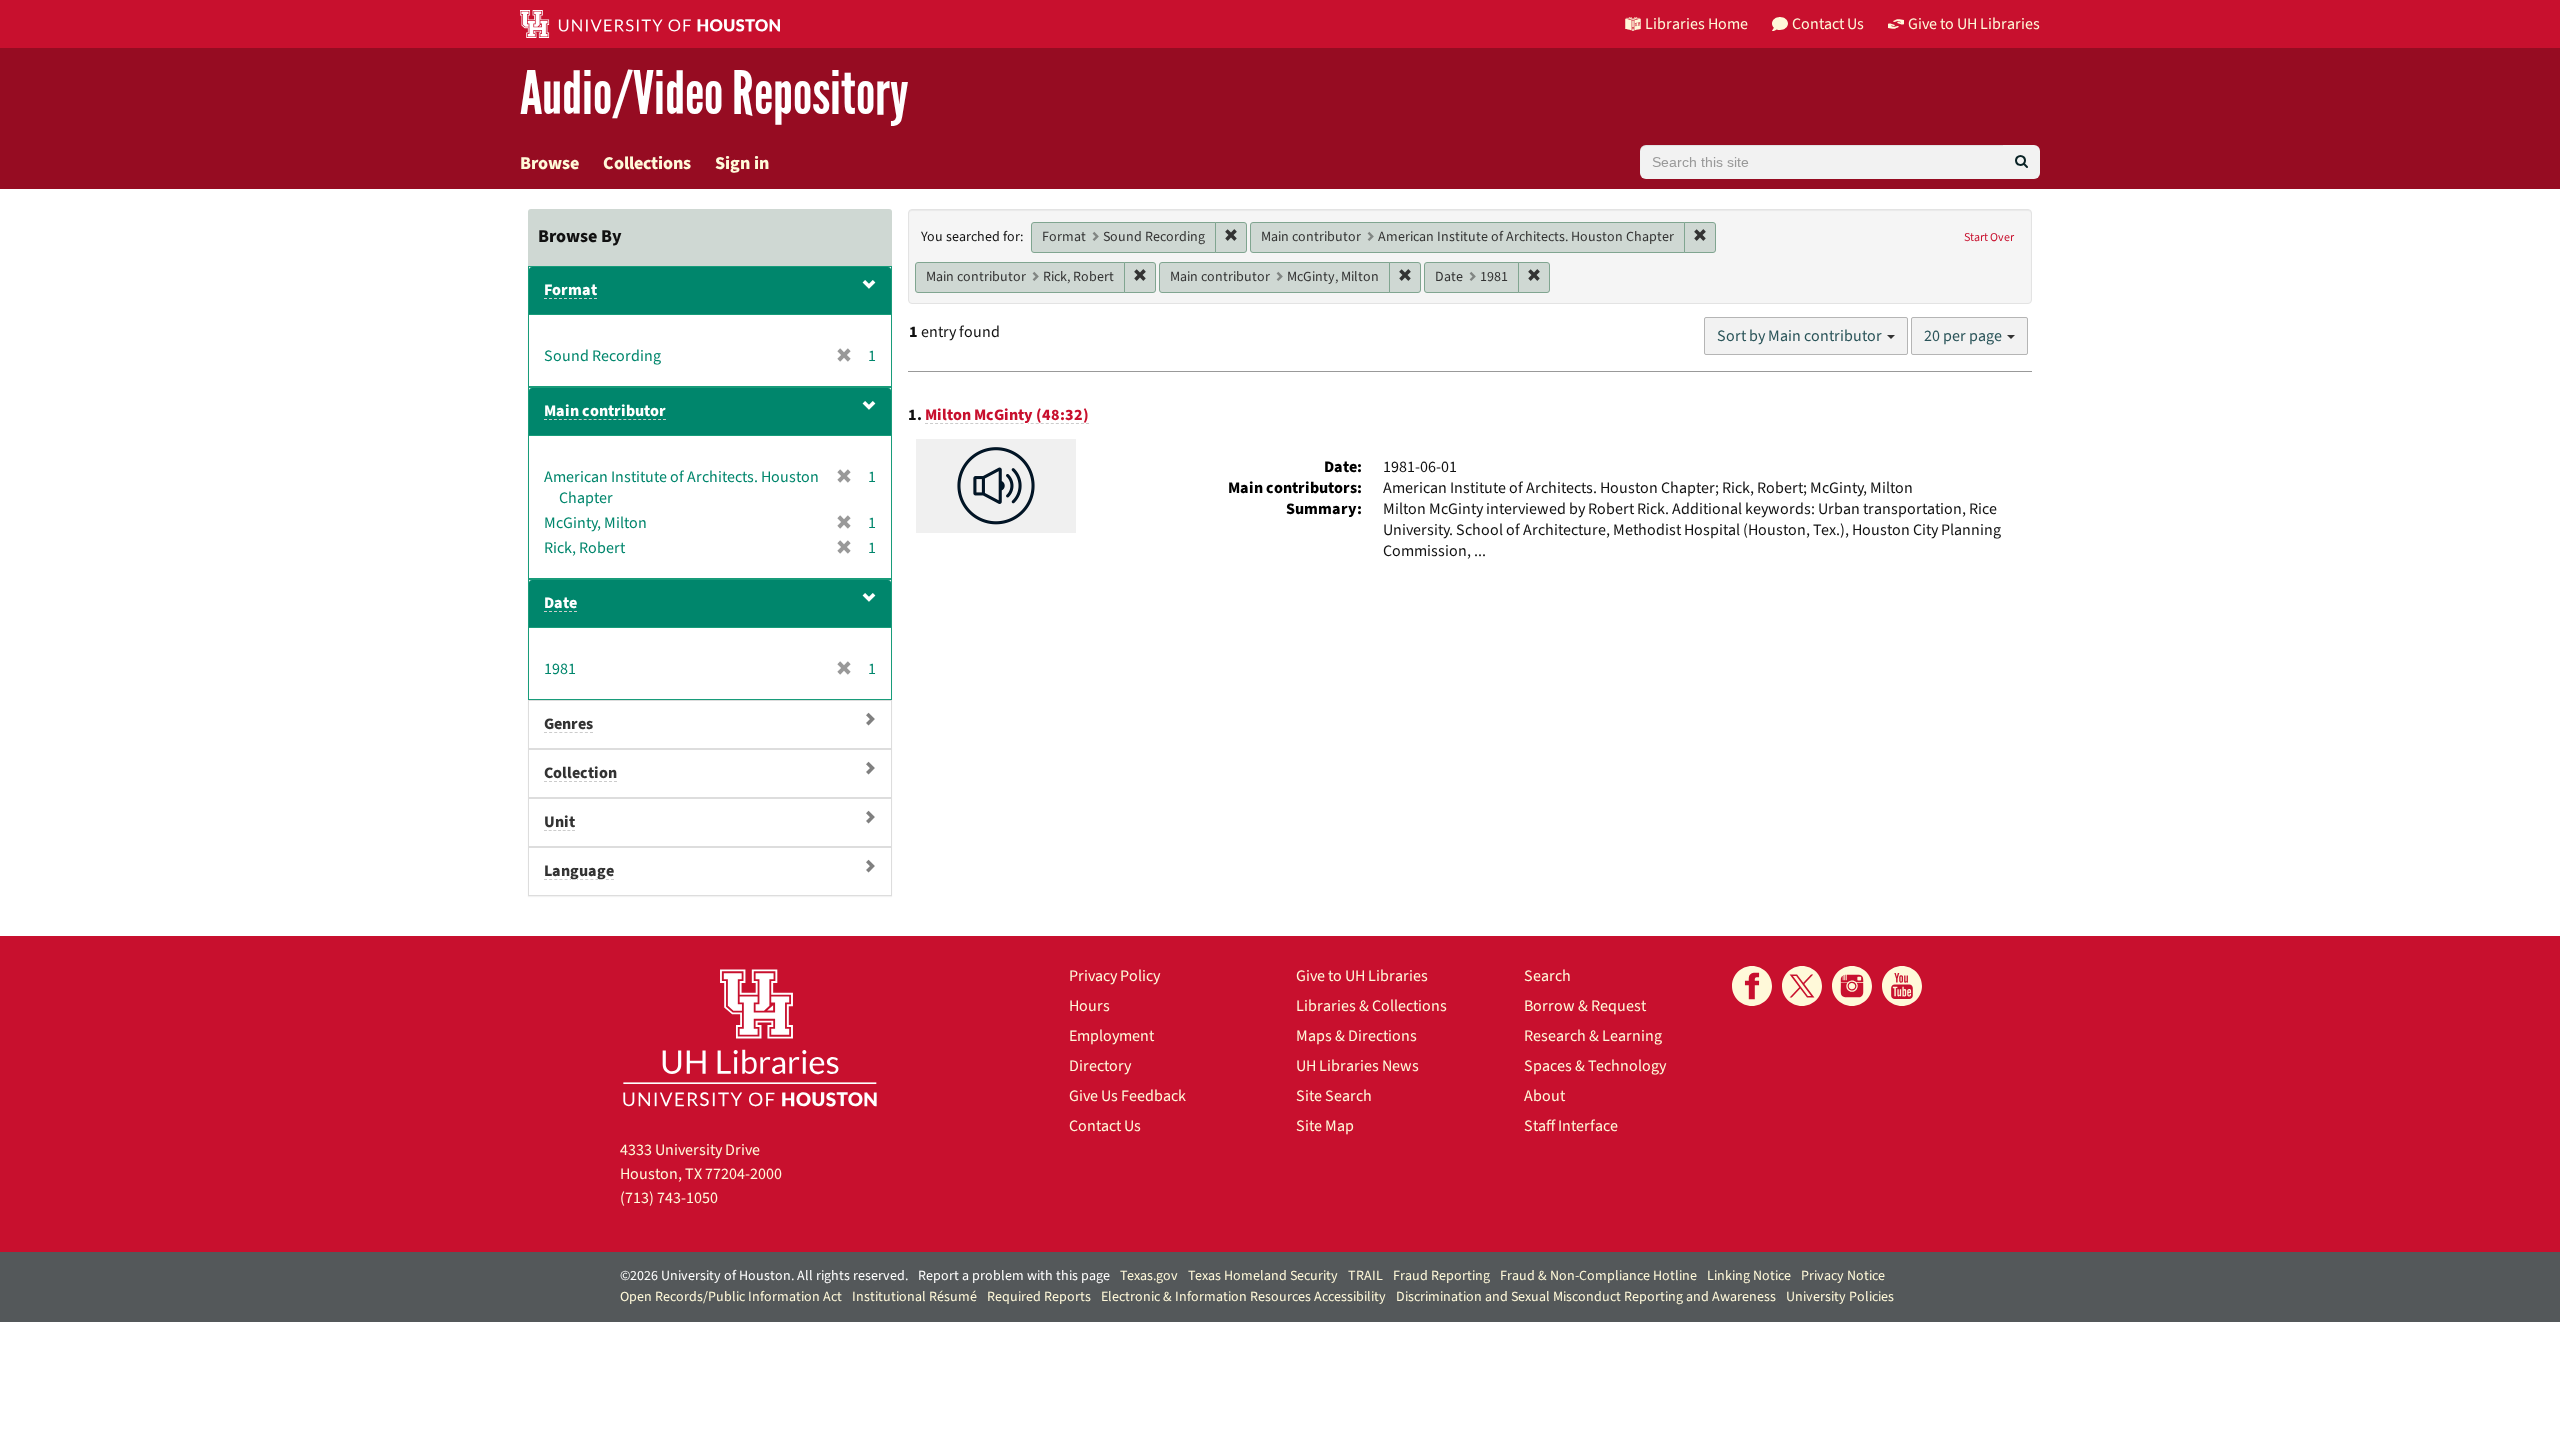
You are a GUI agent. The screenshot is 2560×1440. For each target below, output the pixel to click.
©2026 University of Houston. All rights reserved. (764, 1276)
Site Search (1334, 1096)
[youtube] (1902, 986)
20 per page (1964, 336)
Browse (549, 163)
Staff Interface (1571, 1126)
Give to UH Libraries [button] (1974, 24)
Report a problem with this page (1014, 1276)
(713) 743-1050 (669, 1198)
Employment (1111, 1036)
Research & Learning (1593, 1036)
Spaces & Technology (1595, 1066)
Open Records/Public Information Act (731, 1297)
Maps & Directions (1356, 1036)
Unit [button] (559, 822)
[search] (2021, 162)
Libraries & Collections (1371, 1006)
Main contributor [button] (605, 411)
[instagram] (1852, 986)
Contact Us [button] (1828, 24)
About (1544, 1096)
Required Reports (1039, 1297)
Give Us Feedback (1127, 1096)
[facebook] (1752, 986)
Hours (1089, 1006)
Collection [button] (580, 773)
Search (1547, 976)
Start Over (1989, 237)
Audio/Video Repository (714, 94)
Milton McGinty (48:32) (1007, 415)
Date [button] (560, 603)
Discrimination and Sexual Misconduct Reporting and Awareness (1586, 1297)
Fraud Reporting (1441, 1276)
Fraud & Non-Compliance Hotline (1598, 1276)
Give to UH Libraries (1362, 976)
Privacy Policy (1114, 976)
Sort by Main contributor (1801, 336)
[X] (1802, 986)
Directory (1100, 1066)
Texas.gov (1149, 1276)
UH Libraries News (1357, 1066)
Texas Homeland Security (1263, 1276)
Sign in (742, 163)
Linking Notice (1749, 1276)
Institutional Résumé (914, 1297)
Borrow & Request (1585, 1006)
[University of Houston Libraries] (750, 1037)
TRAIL (1365, 1276)
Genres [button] (568, 724)
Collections (647, 163)
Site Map (1325, 1126)
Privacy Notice (1843, 1276)
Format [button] (570, 290)
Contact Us (1105, 1126)
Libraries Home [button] (1696, 24)
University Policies (1840, 1297)
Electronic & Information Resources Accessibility (1243, 1297)
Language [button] (579, 871)
